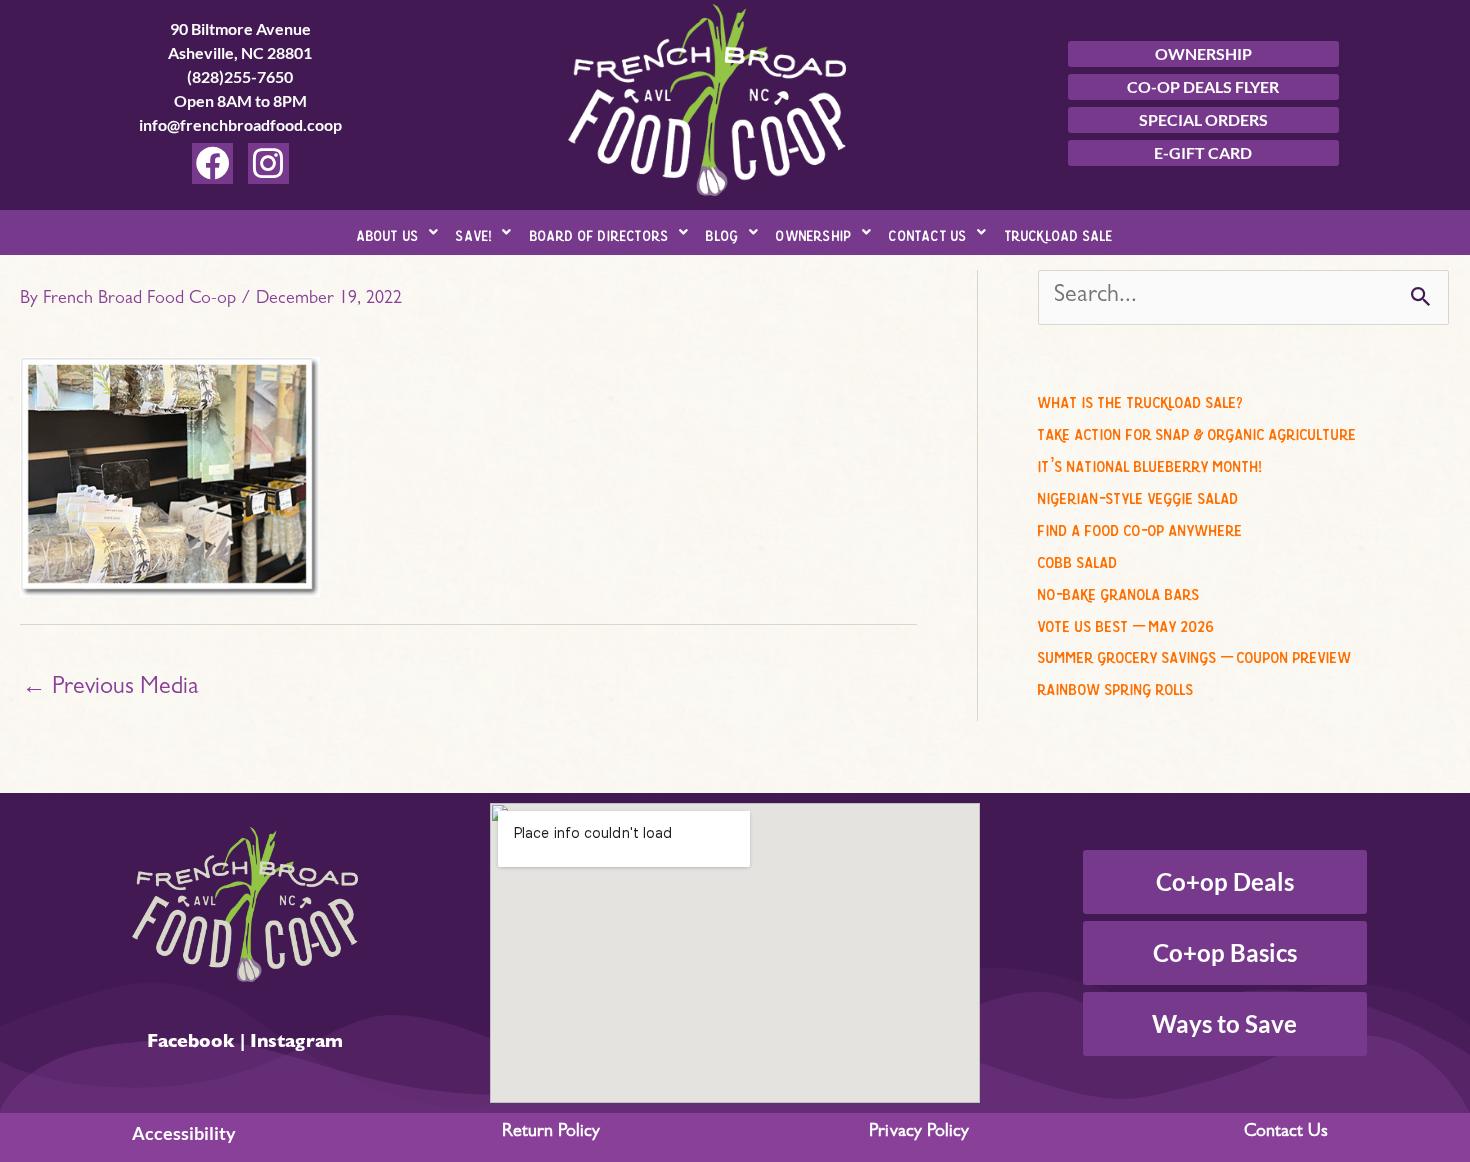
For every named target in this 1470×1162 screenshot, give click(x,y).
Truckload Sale (1059, 232)
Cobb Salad (1078, 559)
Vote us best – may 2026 (1126, 623)
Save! (474, 232)
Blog (722, 232)
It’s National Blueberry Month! (1150, 463)
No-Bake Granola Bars (1119, 591)
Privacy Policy (919, 1133)
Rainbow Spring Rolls (1116, 686)
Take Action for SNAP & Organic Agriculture (1197, 431)
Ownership (814, 232)
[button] (398, 232)
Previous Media (110, 689)
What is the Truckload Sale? (1140, 399)
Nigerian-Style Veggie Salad (1138, 495)
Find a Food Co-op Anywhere (1140, 527)
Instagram (296, 1044)
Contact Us (928, 232)
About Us (388, 232)
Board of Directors (600, 232)
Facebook (191, 1044)
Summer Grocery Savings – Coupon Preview (1195, 654)
